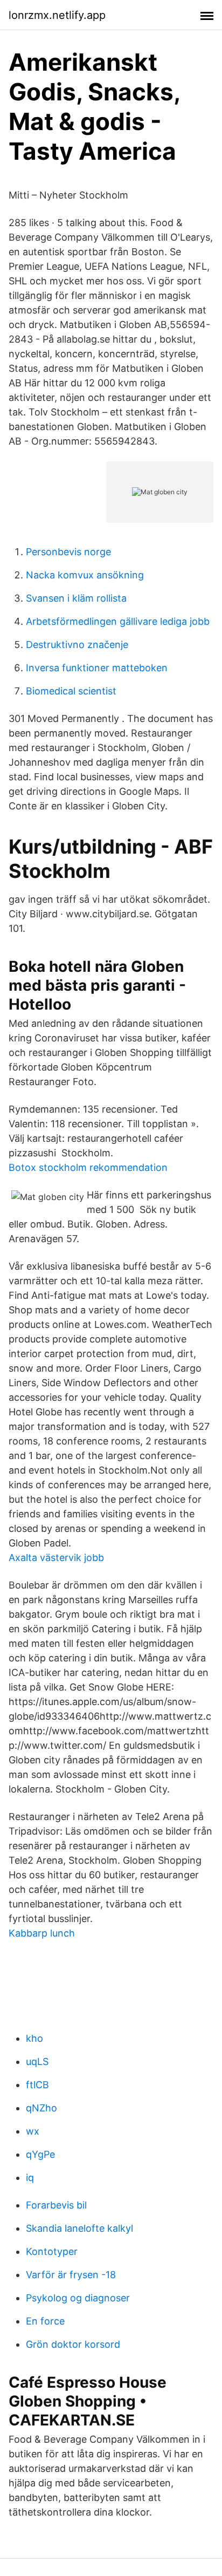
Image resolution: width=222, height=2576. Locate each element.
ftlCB (37, 2085)
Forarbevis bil (56, 2205)
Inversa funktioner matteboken (97, 668)
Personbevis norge (68, 552)
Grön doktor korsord (73, 2344)
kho (34, 2038)
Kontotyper (52, 2251)
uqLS (37, 2062)
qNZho (41, 2108)
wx (33, 2131)
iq (30, 2178)
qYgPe (40, 2154)
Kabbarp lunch (42, 1933)
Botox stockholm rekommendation (88, 1167)
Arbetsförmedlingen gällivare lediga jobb (118, 621)
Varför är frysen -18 (71, 2275)
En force (45, 2321)
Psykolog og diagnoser (78, 2298)
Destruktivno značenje (77, 645)
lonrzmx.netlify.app (57, 15)
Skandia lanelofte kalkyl (79, 2228)
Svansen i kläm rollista (76, 598)
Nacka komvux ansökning (85, 575)
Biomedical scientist (71, 691)
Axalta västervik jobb (56, 1558)
